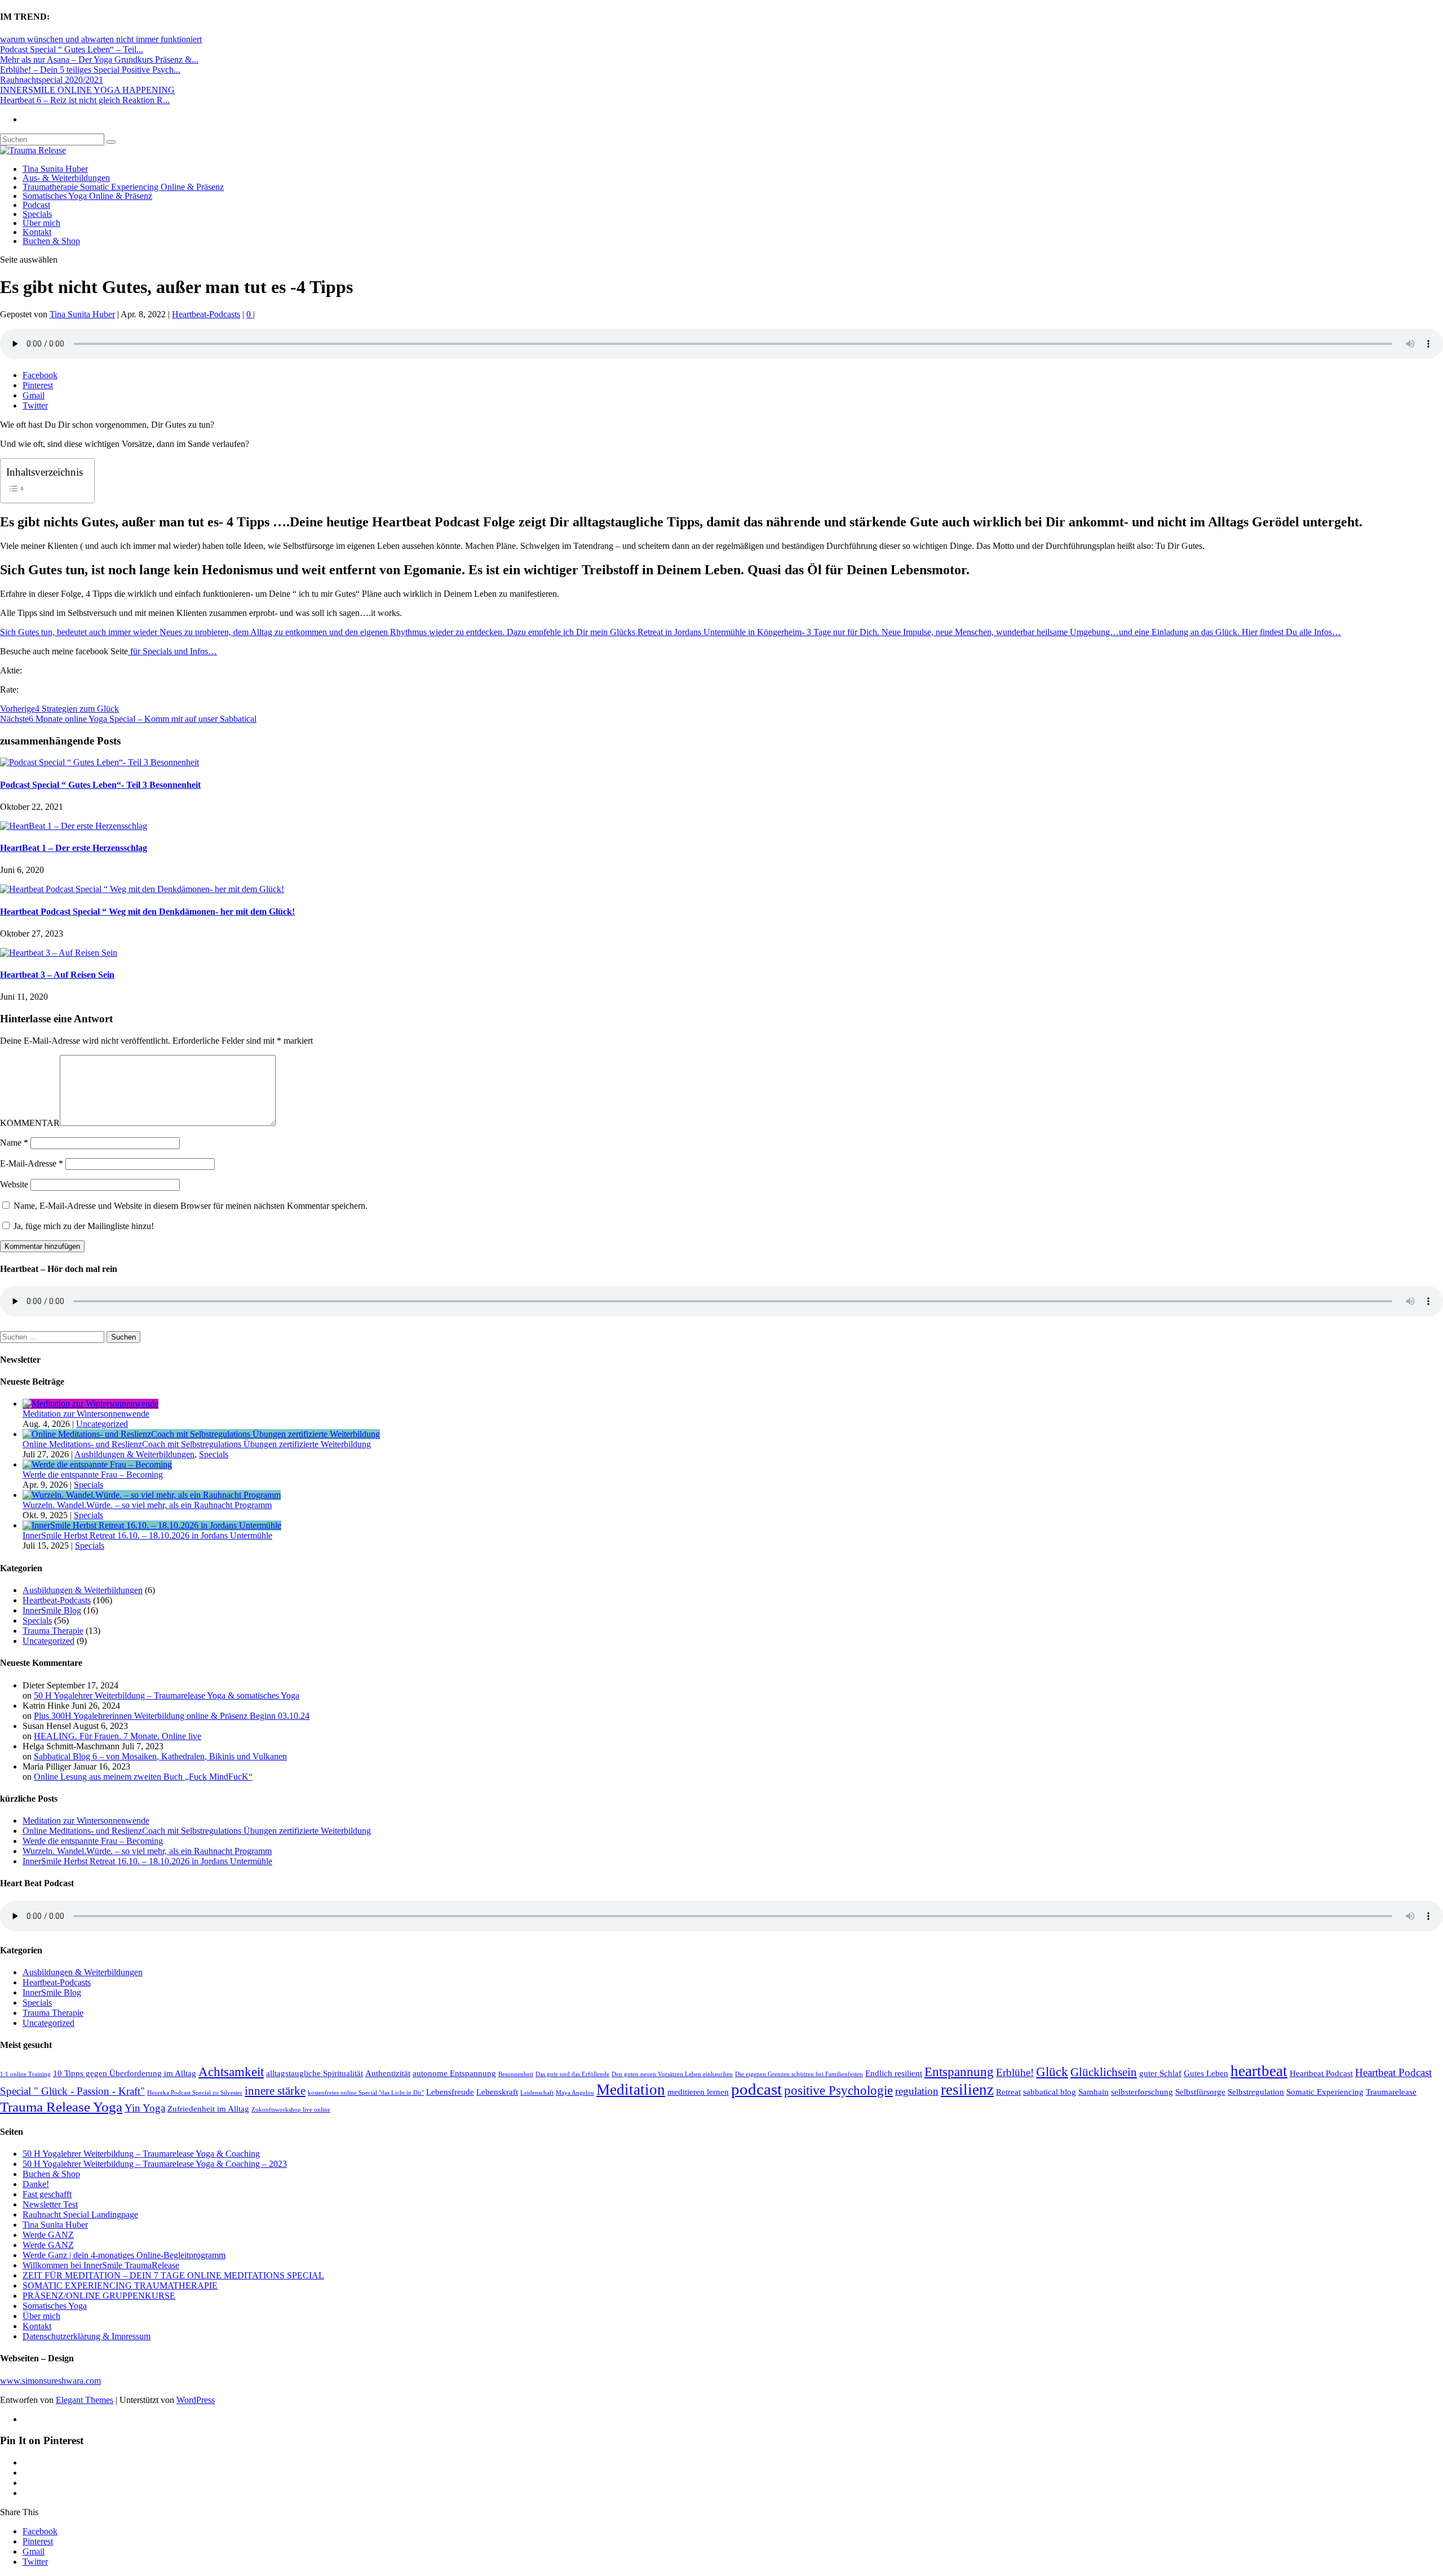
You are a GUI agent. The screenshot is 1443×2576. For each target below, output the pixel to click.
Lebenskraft (497, 2092)
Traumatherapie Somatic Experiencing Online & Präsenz (123, 187)
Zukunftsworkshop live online (291, 2110)
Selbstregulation (1256, 2092)
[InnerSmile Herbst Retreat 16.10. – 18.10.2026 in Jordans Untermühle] (152, 1525)
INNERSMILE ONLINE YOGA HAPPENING (87, 90)
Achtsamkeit (231, 2072)
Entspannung (959, 2072)
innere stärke (275, 2091)
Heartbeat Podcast (1321, 2073)
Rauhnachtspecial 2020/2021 (52, 80)
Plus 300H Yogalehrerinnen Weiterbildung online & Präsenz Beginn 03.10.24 (172, 1716)
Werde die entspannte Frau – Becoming (93, 1475)
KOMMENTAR (30, 1123)
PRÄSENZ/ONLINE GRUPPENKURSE (99, 2296)
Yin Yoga (145, 2108)
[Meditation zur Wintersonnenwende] (90, 1404)
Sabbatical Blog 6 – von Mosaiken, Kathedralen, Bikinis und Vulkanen (160, 1756)
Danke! (36, 2184)
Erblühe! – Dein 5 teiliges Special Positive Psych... (90, 70)
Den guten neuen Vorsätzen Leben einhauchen (672, 2074)
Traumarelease (1391, 2092)
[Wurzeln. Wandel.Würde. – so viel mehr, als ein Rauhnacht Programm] (152, 1495)
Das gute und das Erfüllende (572, 2074)
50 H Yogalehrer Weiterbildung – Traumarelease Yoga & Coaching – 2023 (155, 2164)
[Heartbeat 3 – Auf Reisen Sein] (59, 953)
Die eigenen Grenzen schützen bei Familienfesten (799, 2074)
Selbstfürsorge (1200, 2092)
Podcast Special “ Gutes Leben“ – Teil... (72, 49)
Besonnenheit (516, 2074)
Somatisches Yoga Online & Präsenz (87, 196)
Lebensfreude (450, 2092)
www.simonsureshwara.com (50, 2381)
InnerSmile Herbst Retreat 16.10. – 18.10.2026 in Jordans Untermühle (147, 1535)
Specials (37, 214)
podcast (756, 2089)
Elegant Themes (85, 2400)
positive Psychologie (838, 2090)
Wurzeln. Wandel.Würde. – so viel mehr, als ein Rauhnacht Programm (147, 1505)
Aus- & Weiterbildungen (66, 178)
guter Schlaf (1160, 2073)
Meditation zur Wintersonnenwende (86, 1414)
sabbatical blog (1050, 2092)
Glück (1052, 2072)
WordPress (196, 2400)
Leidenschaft (537, 2093)
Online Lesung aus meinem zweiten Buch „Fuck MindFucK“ (143, 1777)
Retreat (1008, 2092)
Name (14, 1143)
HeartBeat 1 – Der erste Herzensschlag (74, 848)
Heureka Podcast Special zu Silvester (195, 2093)
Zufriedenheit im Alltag (208, 2109)
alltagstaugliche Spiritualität (315, 2073)
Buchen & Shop (51, 241)
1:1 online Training (25, 2074)
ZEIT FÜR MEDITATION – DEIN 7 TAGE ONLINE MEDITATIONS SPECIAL (173, 2275)
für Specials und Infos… (172, 651)
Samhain (1094, 2092)
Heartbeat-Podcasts (206, 314)
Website (14, 1184)
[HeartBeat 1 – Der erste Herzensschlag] (74, 826)
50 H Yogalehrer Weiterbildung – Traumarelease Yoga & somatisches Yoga (167, 1695)
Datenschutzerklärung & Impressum (87, 2336)
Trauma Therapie (53, 1631)
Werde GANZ (48, 2235)
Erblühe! (1015, 2072)
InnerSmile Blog (52, 1610)
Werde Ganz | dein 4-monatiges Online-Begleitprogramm (124, 2255)
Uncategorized (102, 1424)
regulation (917, 2091)
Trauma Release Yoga (61, 2107)
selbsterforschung (1142, 2092)
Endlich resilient (894, 2073)
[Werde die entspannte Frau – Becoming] (97, 1464)
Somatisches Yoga (55, 2306)
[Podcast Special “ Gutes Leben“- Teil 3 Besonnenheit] (99, 762)
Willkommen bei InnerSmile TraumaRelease (101, 2265)
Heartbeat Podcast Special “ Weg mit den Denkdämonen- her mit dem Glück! (147, 912)
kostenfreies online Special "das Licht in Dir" (366, 2093)
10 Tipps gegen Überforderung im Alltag (125, 2073)
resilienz (967, 2090)
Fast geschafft (47, 2194)
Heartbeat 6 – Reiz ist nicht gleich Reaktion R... (85, 100)
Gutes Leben (1206, 2073)
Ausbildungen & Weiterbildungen (134, 1454)
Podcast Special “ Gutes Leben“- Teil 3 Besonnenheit (100, 785)
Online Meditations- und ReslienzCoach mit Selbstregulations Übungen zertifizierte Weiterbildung (197, 1444)
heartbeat (1259, 2071)
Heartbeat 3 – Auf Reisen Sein (57, 975)
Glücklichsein (1104, 2072)
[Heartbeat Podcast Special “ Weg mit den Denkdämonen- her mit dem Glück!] (142, 889)
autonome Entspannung (454, 2073)
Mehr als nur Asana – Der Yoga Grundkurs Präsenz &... (99, 59)
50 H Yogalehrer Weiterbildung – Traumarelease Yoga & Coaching (141, 2154)
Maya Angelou (575, 2093)
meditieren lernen (698, 2092)
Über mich (41, 223)
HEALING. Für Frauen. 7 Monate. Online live (118, 1736)
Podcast (36, 205)
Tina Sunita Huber (55, 169)
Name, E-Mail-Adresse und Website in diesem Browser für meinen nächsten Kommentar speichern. (191, 1206)
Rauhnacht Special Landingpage (80, 2214)
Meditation (631, 2090)
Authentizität (388, 2073)
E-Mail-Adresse (32, 1163)
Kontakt (37, 232)
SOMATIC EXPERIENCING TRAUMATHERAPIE (120, 2285)
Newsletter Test (50, 2204)
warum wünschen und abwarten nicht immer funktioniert (101, 39)
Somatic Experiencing (1325, 2092)
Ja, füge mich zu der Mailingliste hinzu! (83, 1226)
